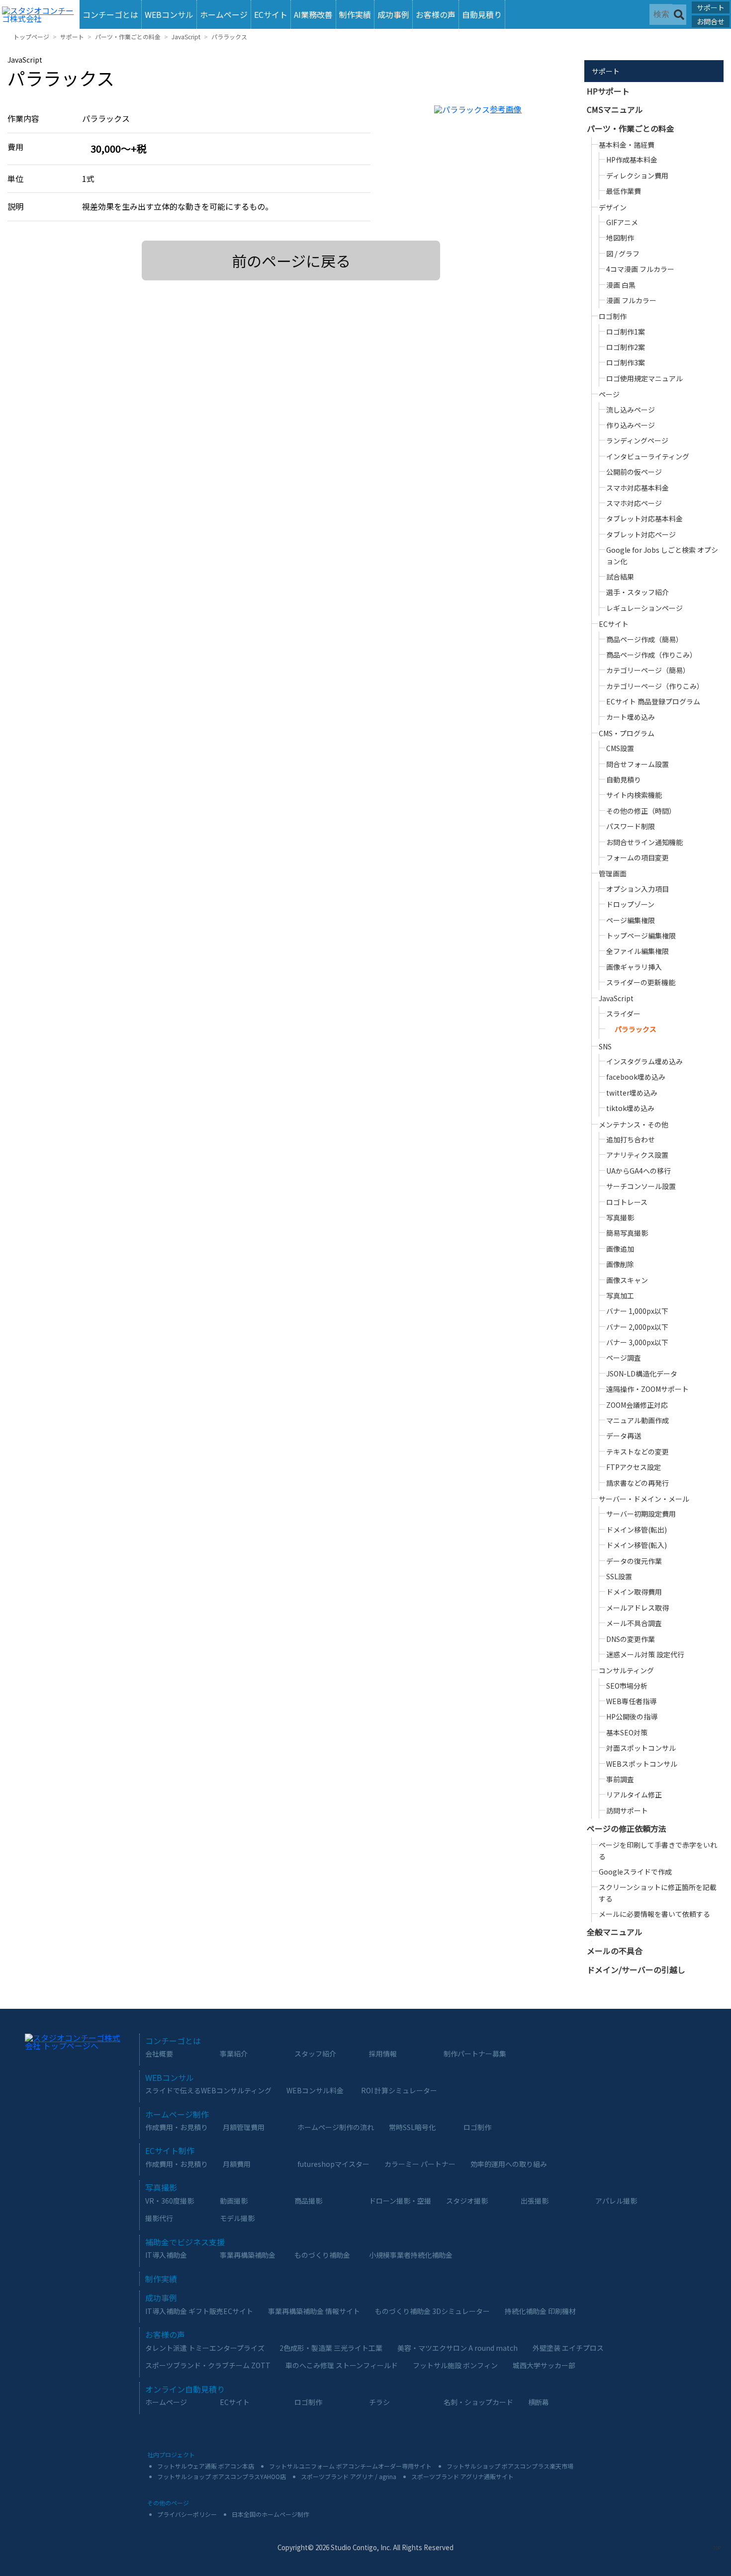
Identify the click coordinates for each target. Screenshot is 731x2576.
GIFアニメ (622, 222)
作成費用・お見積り (177, 2127)
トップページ (31, 37)
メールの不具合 (615, 1951)
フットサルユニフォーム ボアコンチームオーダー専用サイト (350, 2466)
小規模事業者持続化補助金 (411, 2255)
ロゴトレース (627, 1202)
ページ (609, 394)
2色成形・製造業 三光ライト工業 (331, 2348)
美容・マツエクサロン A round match (457, 2348)
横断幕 (539, 2402)
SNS (605, 1046)
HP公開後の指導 (632, 1717)
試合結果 (620, 577)
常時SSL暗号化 (412, 2127)
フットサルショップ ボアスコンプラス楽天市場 (510, 2466)
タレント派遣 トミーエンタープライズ (205, 2348)
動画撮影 (234, 2201)
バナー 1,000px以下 (637, 1311)
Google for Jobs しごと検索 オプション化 (662, 555)
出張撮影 (535, 2201)
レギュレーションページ (644, 608)
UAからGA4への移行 (639, 1171)
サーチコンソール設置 (641, 1186)
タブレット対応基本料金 (644, 518)
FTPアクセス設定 (634, 1467)
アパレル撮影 (616, 2201)
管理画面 (613, 873)
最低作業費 (624, 191)
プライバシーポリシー (187, 2514)
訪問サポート (627, 1810)
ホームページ (224, 14)
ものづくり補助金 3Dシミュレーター (432, 2311)
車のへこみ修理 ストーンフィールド (342, 2365)
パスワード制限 (631, 826)
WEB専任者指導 (631, 1701)
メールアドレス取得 (638, 1608)
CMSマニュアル (615, 109)
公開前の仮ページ (634, 472)
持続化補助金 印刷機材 (540, 2311)
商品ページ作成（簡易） (644, 639)
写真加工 (620, 1295)
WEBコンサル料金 (315, 2090)
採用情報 (383, 2054)
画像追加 (620, 1249)
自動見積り (482, 14)
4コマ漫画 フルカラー (640, 269)
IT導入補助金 (166, 2255)
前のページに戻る (291, 260)
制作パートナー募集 (475, 2054)
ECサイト (271, 14)
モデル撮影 (237, 2218)
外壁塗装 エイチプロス (568, 2348)
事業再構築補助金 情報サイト (314, 2311)
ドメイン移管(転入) (637, 1545)
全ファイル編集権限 (638, 951)
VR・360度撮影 (170, 2201)
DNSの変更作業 (631, 1639)
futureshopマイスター (333, 2164)
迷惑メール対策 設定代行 (645, 1654)
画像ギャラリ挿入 (634, 967)
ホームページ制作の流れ (336, 2127)
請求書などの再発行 (638, 1483)
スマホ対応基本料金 (638, 488)
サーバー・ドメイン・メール (644, 1499)
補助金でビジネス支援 (185, 2242)
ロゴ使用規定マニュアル (644, 378)
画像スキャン (627, 1280)
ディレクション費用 (637, 175)
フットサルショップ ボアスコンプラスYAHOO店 (222, 2476)
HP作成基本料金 (632, 160)
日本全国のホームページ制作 (271, 2514)
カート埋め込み (631, 717)
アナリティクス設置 (637, 1155)
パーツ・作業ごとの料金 (128, 37)
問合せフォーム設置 (638, 764)
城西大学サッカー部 (544, 2365)
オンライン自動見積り (185, 2389)
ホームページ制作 (177, 2114)
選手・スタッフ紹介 (638, 592)
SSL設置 (619, 1576)
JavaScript (186, 37)
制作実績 (355, 14)
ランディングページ (637, 440)
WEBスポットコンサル (642, 1764)
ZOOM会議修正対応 (637, 1405)
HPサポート (608, 91)
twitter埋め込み (632, 1093)
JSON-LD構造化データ (642, 1374)
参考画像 (506, 109)
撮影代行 (159, 2218)
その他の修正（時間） (641, 811)
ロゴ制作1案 (626, 332)
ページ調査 (624, 1358)
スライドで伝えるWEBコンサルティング (208, 2090)
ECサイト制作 (170, 2150)
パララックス (229, 37)
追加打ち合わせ (631, 1139)
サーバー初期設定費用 (641, 1514)
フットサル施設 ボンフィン (455, 2365)
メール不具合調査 (634, 1623)
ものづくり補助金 (322, 2255)
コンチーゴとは (110, 14)
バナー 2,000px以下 (637, 1327)
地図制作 (620, 238)
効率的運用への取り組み (509, 2164)
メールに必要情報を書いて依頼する (654, 1914)
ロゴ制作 (613, 316)
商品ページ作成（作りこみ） (651, 655)
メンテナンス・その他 (634, 1124)
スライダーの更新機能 (641, 982)
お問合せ (711, 21)
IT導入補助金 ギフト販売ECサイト (199, 2311)
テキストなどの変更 (638, 1452)
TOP (717, 2548)
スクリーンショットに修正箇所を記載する (658, 1892)
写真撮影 (620, 1217)
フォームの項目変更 (638, 858)
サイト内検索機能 (634, 795)
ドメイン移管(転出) (637, 1530)
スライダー (623, 1014)
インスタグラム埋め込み (644, 1061)
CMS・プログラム (627, 733)
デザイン (613, 207)
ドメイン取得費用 (634, 1592)
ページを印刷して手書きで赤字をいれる (658, 1850)
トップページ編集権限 (641, 936)
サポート (711, 7)
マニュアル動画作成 (638, 1420)
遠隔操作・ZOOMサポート (647, 1389)
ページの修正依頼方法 (627, 1828)
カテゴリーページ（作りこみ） (655, 686)
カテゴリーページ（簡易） (648, 670)
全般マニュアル (615, 1932)
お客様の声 (436, 14)
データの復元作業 (634, 1561)
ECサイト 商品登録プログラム (653, 701)
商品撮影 (308, 2201)
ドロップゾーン (630, 904)
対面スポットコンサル (641, 1748)
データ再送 (624, 1436)
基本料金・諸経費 (627, 145)
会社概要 (159, 2054)
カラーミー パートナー (420, 2164)
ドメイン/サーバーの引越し (636, 1970)
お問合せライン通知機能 (644, 842)
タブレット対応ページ (641, 534)
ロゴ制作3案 (626, 362)
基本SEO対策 (627, 1732)
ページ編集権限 (631, 920)
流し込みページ (631, 410)
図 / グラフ (623, 254)
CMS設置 (620, 748)
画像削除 (620, 1264)
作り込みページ (631, 425)
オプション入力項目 (638, 889)
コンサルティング (626, 1670)
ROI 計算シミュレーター (399, 2090)
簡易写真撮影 (627, 1233)
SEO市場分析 (627, 1686)
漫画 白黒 (621, 285)
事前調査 (620, 1779)
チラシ (379, 2402)
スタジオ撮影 (467, 2201)
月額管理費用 (244, 2127)
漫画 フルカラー (631, 300)
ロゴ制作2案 (626, 347)
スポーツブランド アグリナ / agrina (349, 2476)
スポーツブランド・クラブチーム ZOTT (208, 2365)
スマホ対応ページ (634, 503)
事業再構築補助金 (248, 2255)
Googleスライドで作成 (635, 1872)
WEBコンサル (169, 14)
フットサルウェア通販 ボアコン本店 (206, 2466)
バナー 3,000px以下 (637, 1342)
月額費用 (237, 2164)
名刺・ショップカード (478, 2402)
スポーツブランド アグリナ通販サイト (462, 2476)
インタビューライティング (648, 456)
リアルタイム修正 (634, 1795)
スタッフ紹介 (315, 2054)
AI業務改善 (313, 14)
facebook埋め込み (636, 1077)
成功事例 (393, 14)
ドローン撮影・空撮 (400, 2201)
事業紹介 (234, 2054)
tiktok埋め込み (630, 1108)
